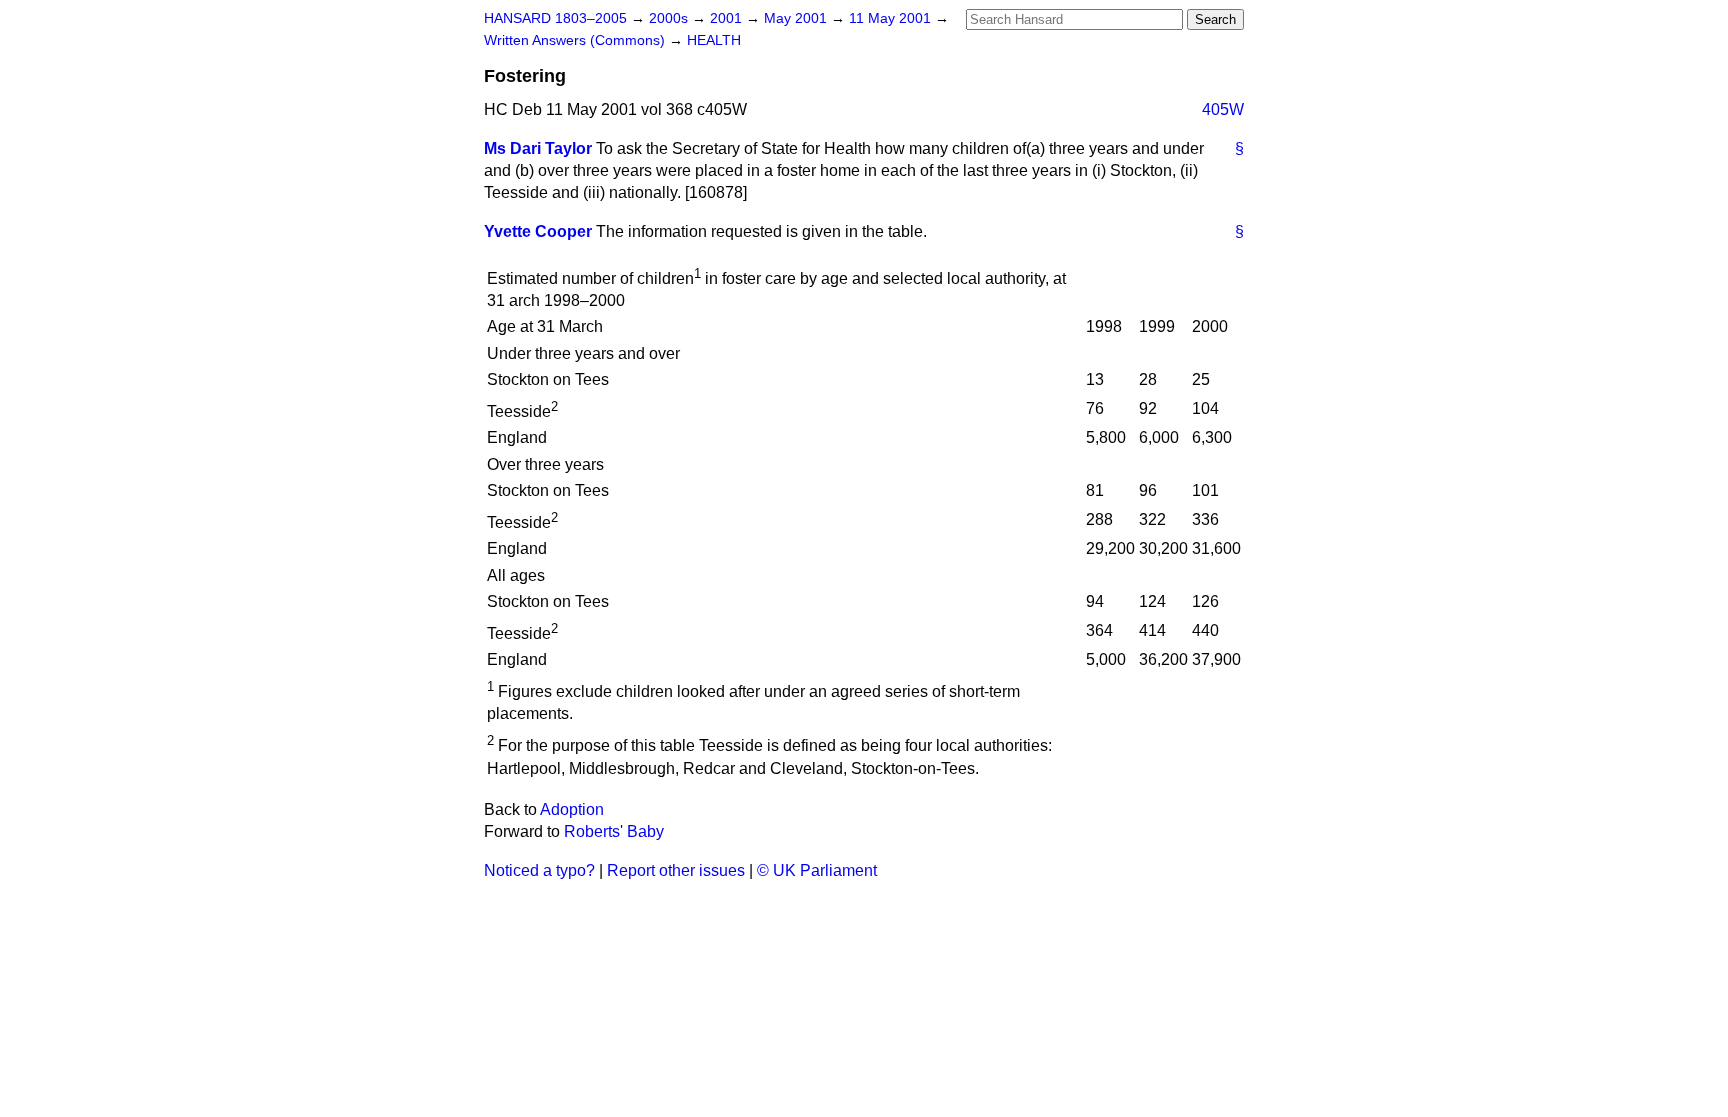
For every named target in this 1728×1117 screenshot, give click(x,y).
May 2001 (797, 18)
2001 (728, 18)
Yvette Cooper (538, 231)
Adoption (572, 809)
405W (1223, 109)
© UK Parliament (817, 870)
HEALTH (714, 40)
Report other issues (676, 870)
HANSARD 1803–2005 (555, 18)
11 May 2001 (892, 18)
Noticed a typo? (539, 870)
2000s (670, 18)
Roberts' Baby (614, 831)
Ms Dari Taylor (538, 148)
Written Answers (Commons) (576, 40)
